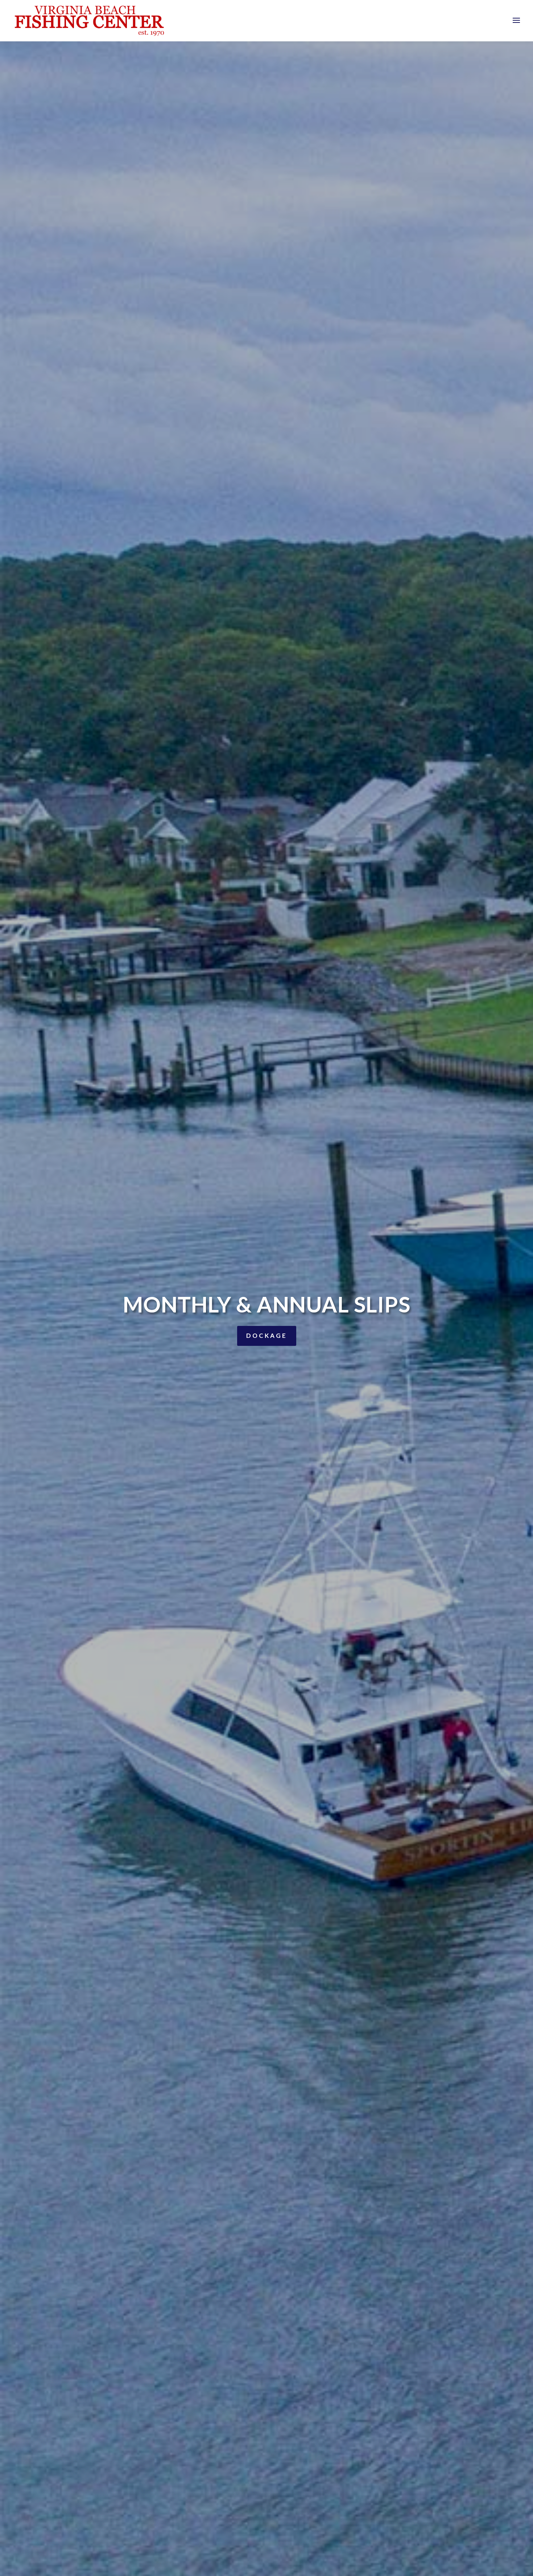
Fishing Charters (266, 1346)
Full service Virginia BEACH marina (266, 1304)
